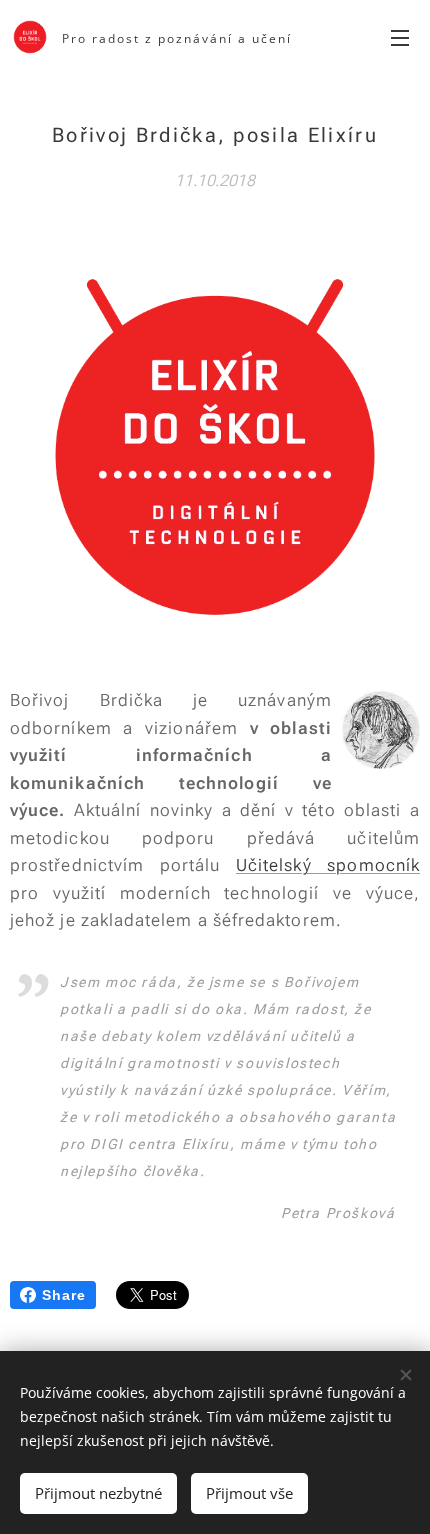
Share (64, 1295)
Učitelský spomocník (328, 865)
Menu (400, 37)
